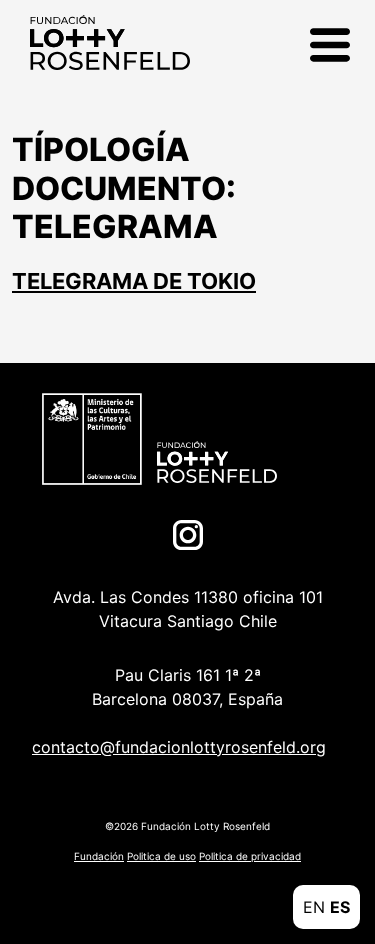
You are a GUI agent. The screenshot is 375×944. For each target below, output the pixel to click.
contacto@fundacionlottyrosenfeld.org (177, 747)
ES (340, 907)
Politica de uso (161, 856)
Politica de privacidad (250, 856)
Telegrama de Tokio (134, 281)
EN (314, 907)
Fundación (99, 856)
